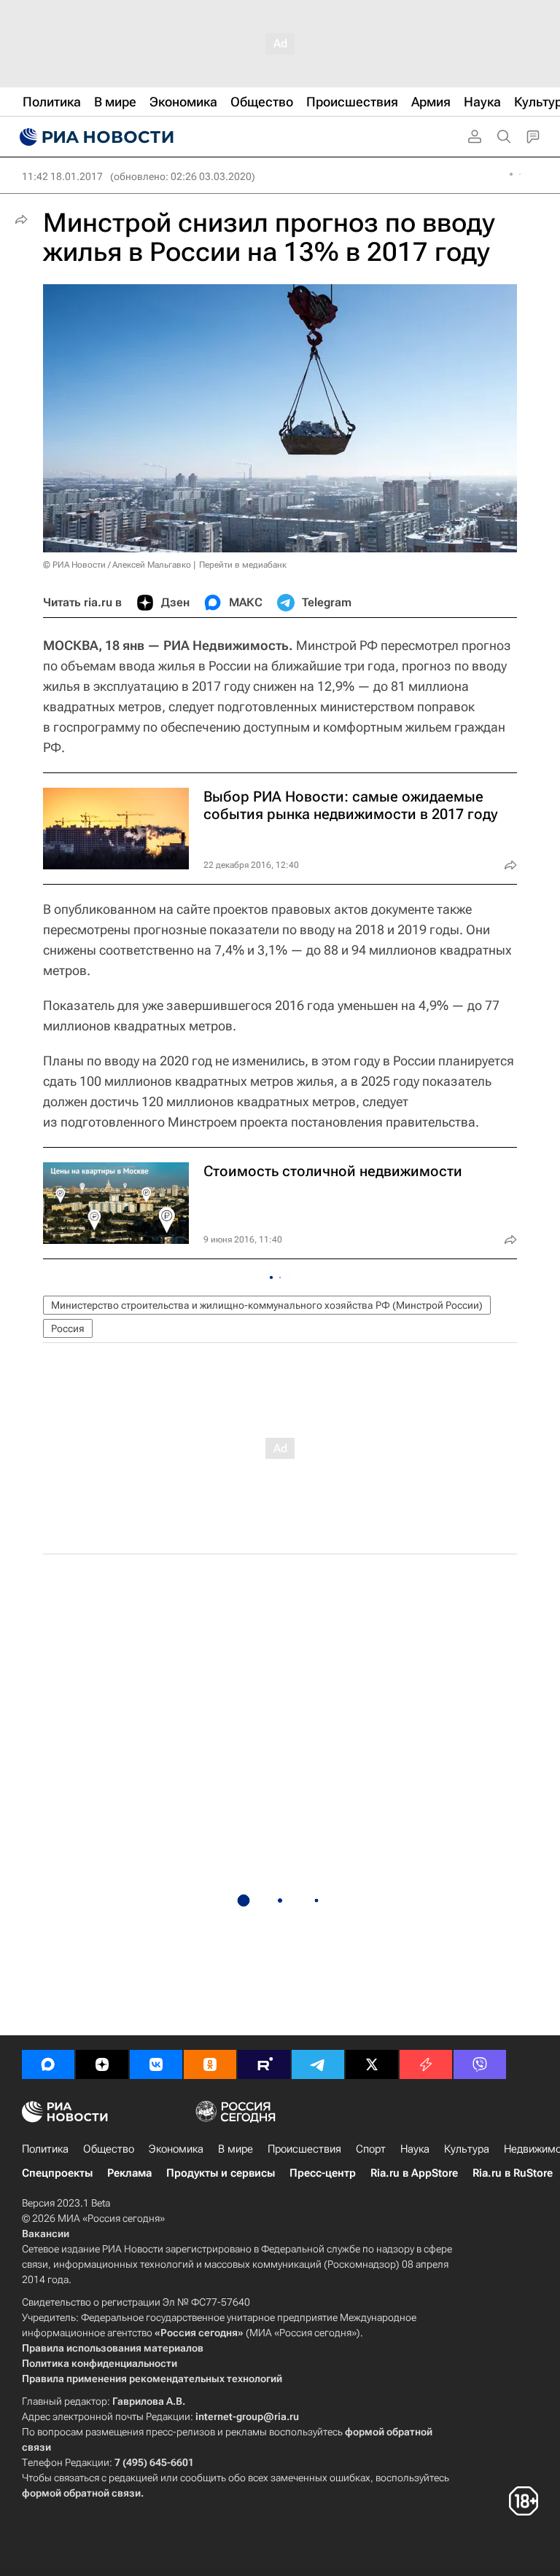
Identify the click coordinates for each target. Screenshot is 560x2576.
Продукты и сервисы (221, 2173)
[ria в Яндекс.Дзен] (102, 2064)
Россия (68, 1328)
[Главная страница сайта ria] (95, 137)
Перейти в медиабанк (243, 565)
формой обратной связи (81, 2493)
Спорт (371, 2149)
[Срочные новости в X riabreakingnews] (426, 2064)
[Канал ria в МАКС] (48, 2064)
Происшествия (304, 2149)
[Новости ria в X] (372, 2064)
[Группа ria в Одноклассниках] (210, 2064)
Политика (45, 2149)
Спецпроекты (57, 2173)
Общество (109, 2149)
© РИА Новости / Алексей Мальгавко (117, 565)
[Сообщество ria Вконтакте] (156, 2064)
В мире (236, 2149)
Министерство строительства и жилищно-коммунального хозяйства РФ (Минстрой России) (267, 1305)
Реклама (129, 2173)
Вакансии (46, 2234)
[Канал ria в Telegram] (318, 2064)
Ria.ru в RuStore (513, 2173)
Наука (415, 2149)
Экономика (176, 2149)
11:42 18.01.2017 (62, 176)
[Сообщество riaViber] (480, 2064)
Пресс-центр (323, 2173)
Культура (467, 2149)
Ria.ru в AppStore (414, 2173)
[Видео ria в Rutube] (264, 2064)
